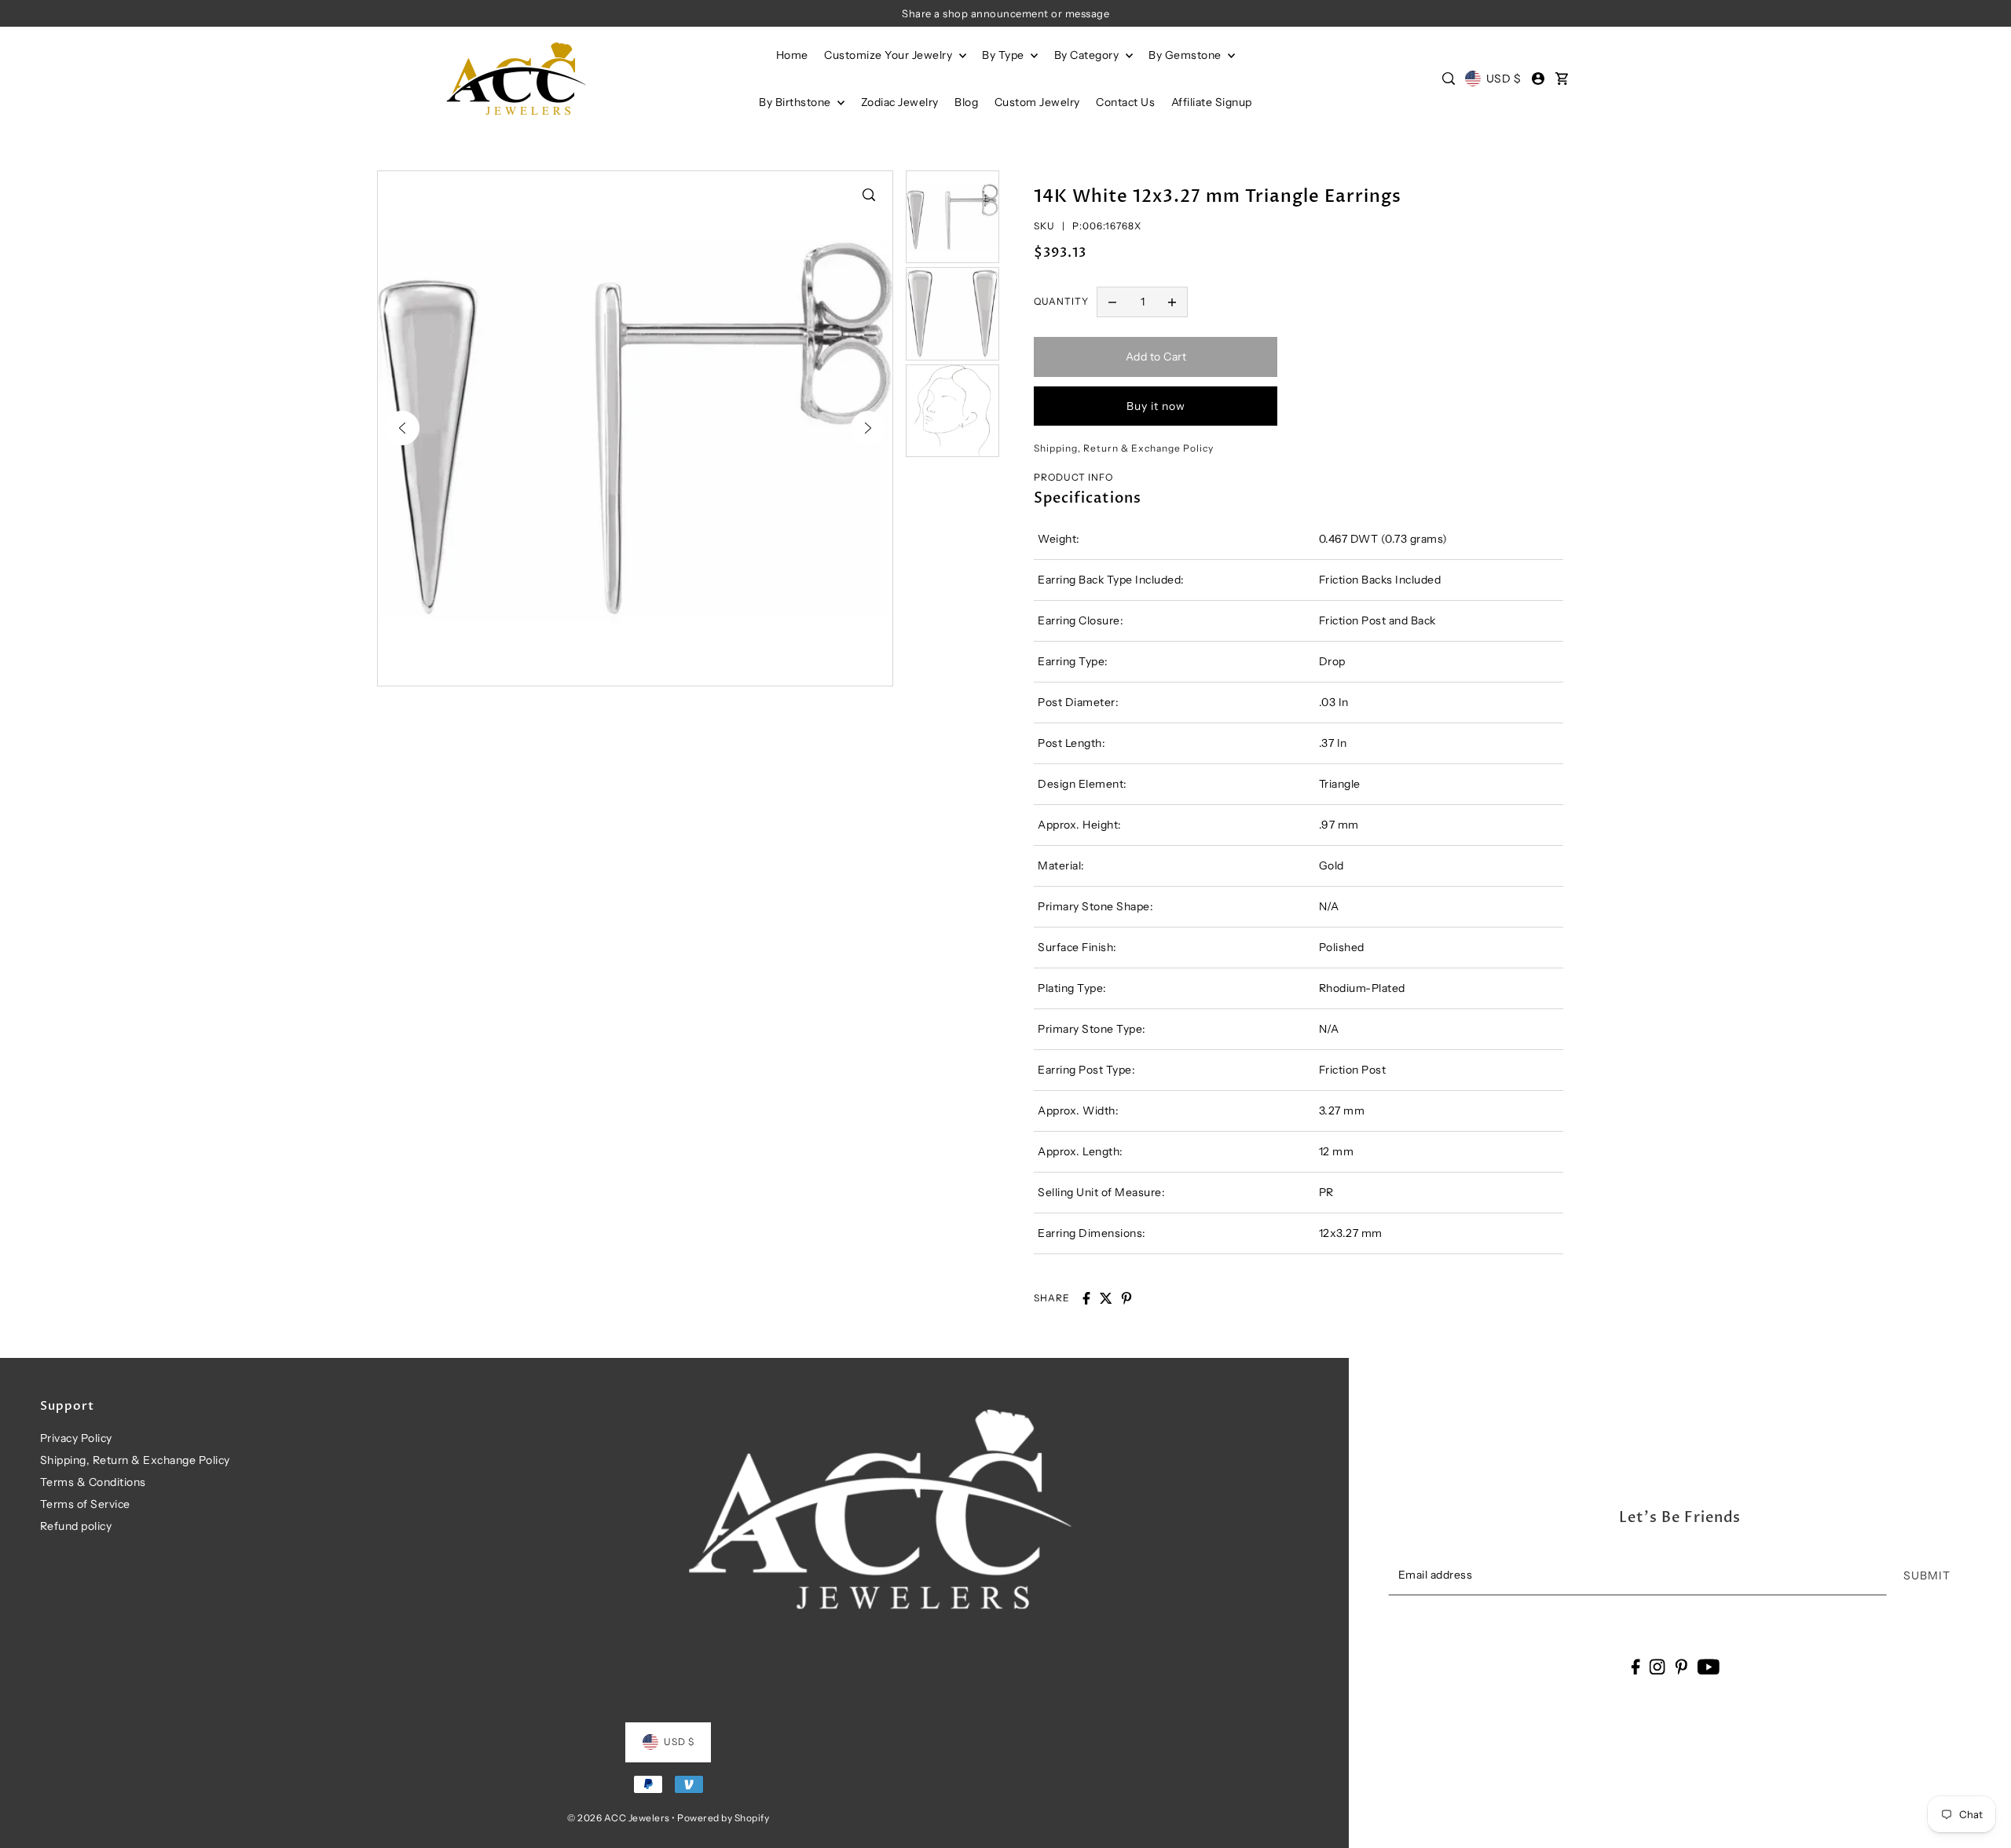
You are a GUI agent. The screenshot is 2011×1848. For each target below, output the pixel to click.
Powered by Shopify (723, 1818)
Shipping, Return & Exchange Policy (135, 1460)
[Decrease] (1112, 302)
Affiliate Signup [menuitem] (1212, 102)
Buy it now (1156, 406)
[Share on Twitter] (1106, 1298)
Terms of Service (85, 1504)
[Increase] (1172, 302)
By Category (1088, 55)
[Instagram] (1658, 1666)
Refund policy (76, 1526)
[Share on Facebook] (1086, 1298)
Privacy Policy (76, 1438)
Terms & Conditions (93, 1482)
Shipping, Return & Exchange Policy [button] (1124, 448)
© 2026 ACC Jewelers (619, 1818)
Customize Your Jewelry (890, 55)
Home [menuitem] (792, 55)
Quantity (1061, 301)
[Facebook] (1635, 1666)
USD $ (1504, 79)
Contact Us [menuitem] (1125, 102)
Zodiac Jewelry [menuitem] (900, 102)
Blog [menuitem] (966, 102)
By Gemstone (1186, 55)
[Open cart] (1562, 79)
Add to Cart (1156, 357)
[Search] (1449, 79)
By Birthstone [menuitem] (796, 102)
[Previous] (402, 428)
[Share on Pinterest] (1126, 1298)
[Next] (868, 428)
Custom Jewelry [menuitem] (1037, 102)
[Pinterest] (1681, 1666)
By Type (1004, 55)
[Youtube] (1708, 1666)
